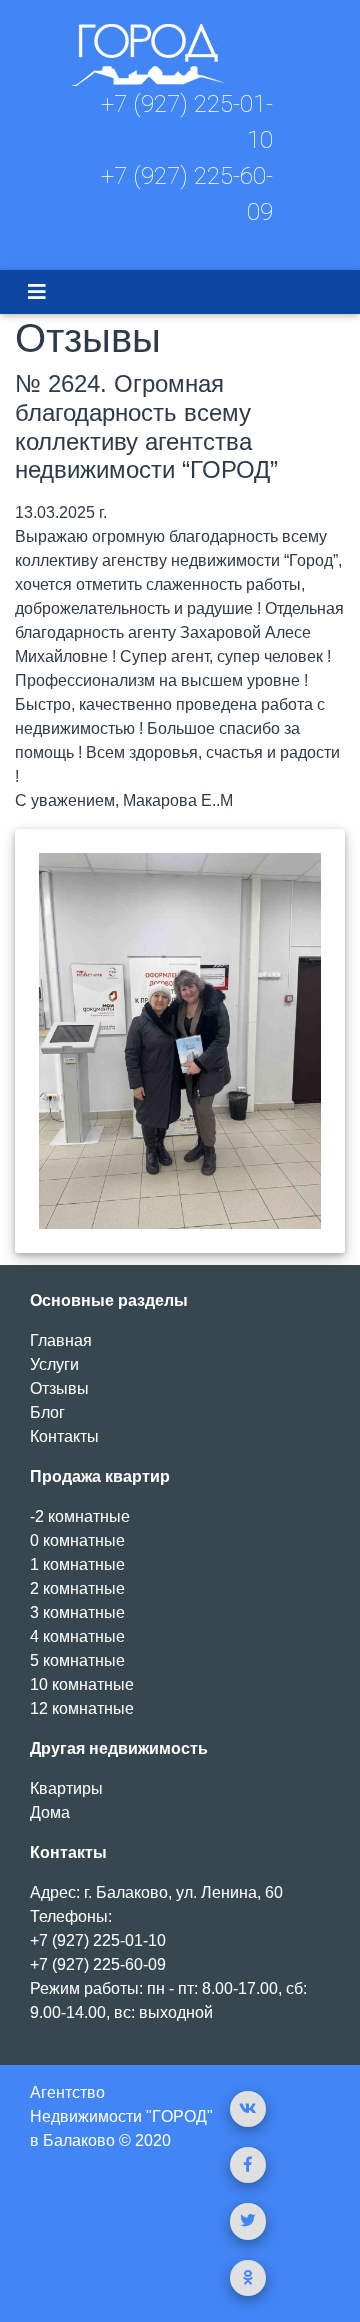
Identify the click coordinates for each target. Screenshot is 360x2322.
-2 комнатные (80, 1516)
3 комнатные (77, 1612)
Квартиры (66, 1788)
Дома (50, 1812)
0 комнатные (77, 1540)
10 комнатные (82, 1684)
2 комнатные (77, 1588)
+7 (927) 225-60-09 (98, 1964)
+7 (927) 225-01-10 (98, 1940)
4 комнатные (77, 1636)
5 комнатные (77, 1660)
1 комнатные (77, 1564)
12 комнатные (82, 1708)
